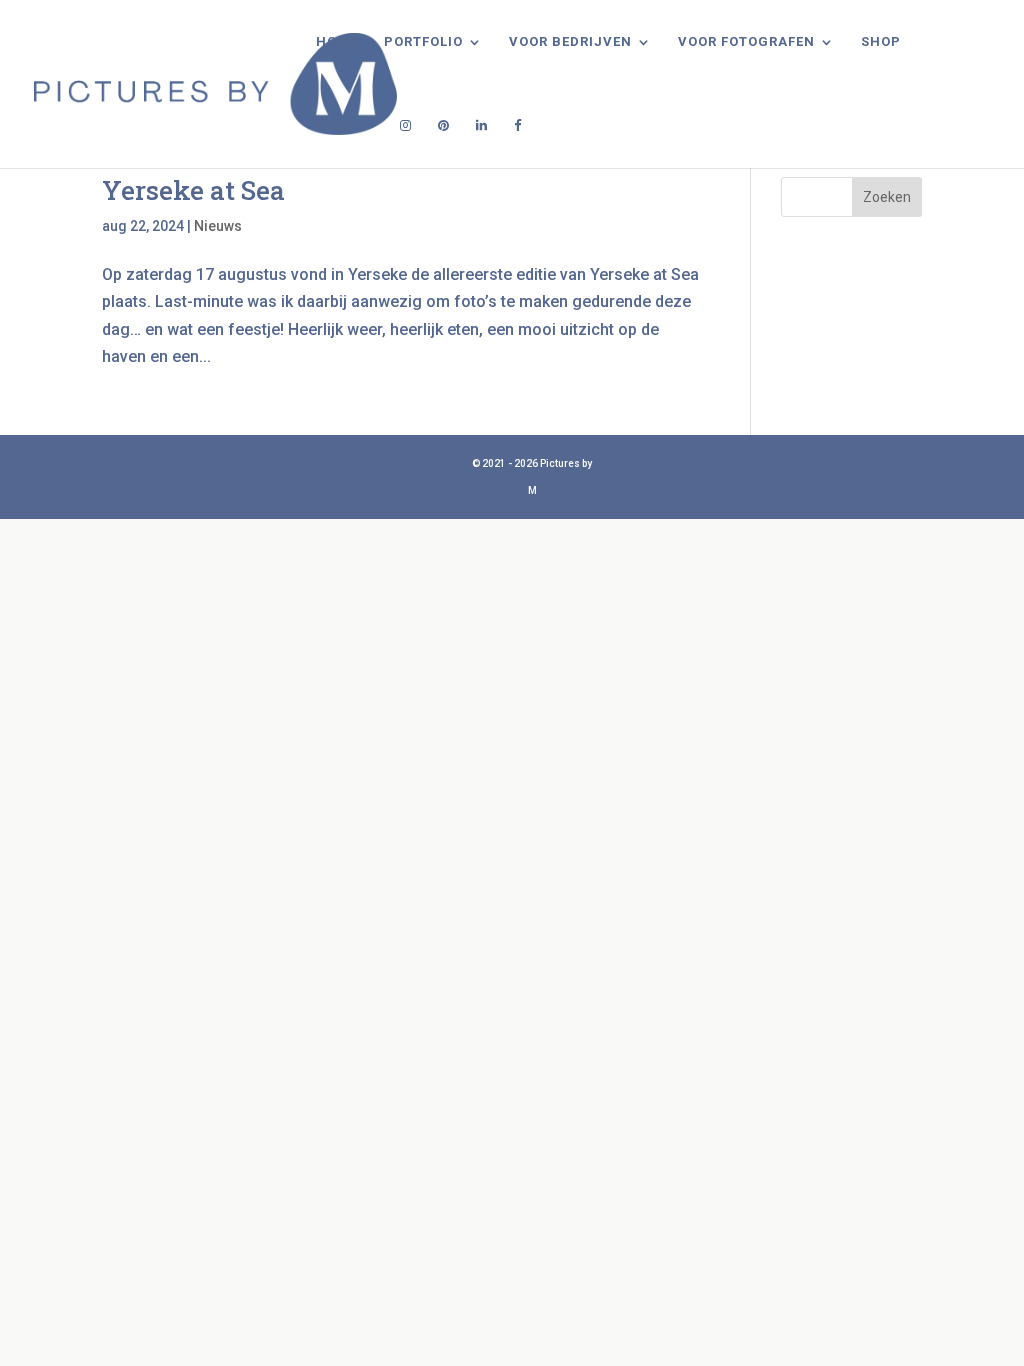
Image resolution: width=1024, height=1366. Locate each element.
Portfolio (423, 42)
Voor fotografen (746, 42)
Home (337, 42)
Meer (335, 126)
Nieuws (218, 226)
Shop (881, 42)
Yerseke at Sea (193, 190)
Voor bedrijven (570, 42)
